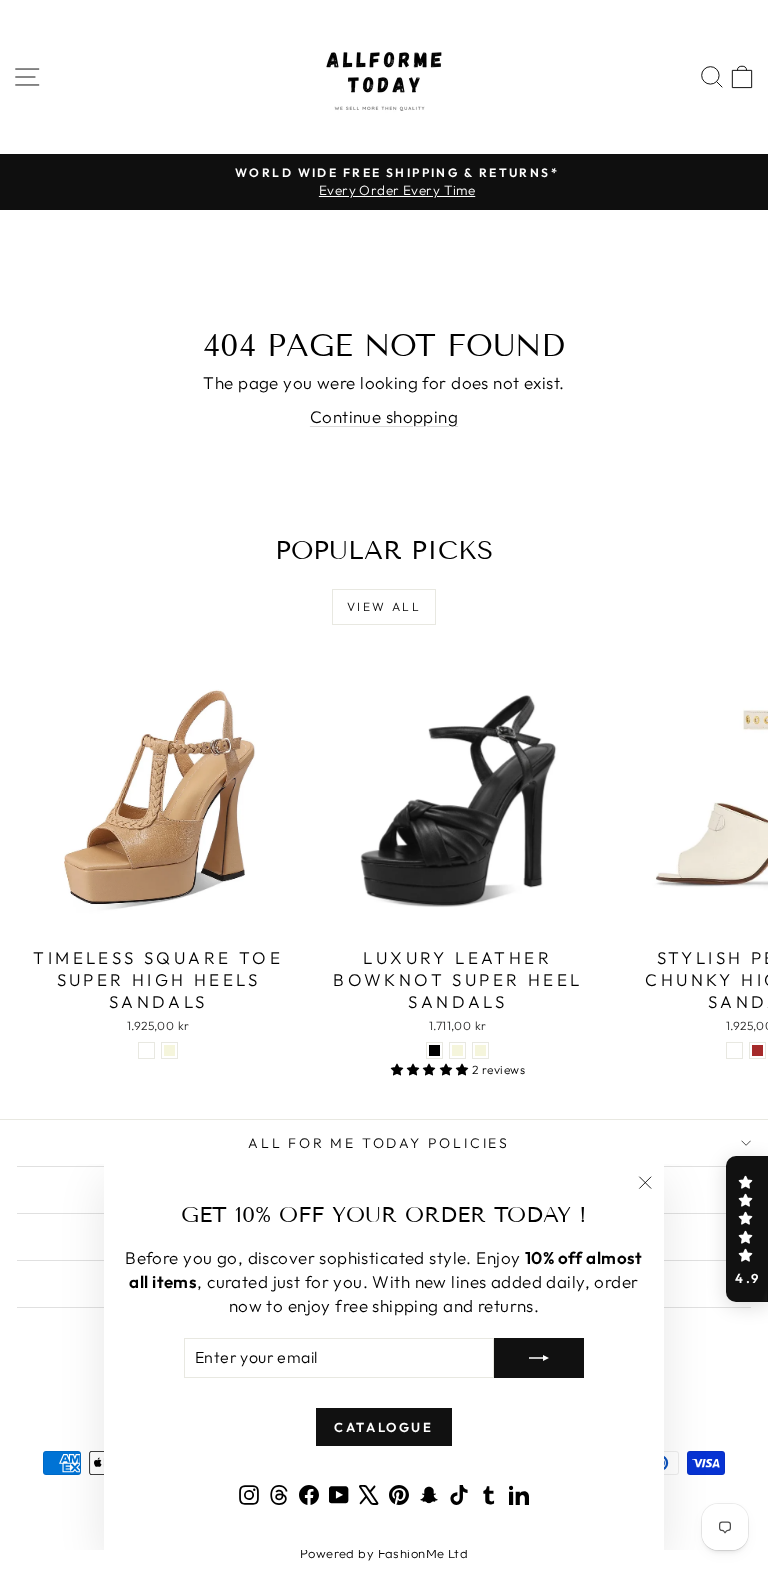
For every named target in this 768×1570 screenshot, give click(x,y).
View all (384, 606)
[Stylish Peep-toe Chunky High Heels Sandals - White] (734, 1050)
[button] (747, 1229)
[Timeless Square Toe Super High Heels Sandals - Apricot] (146, 1050)
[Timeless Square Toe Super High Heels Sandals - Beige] (169, 1050)
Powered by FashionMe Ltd (384, 1553)
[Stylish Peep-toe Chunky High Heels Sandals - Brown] (757, 1050)
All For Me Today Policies (379, 1143)
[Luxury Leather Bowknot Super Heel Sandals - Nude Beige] (457, 1050)
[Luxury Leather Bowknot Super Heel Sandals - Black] (434, 1050)
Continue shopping (384, 416)
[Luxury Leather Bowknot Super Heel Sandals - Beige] (480, 1050)
